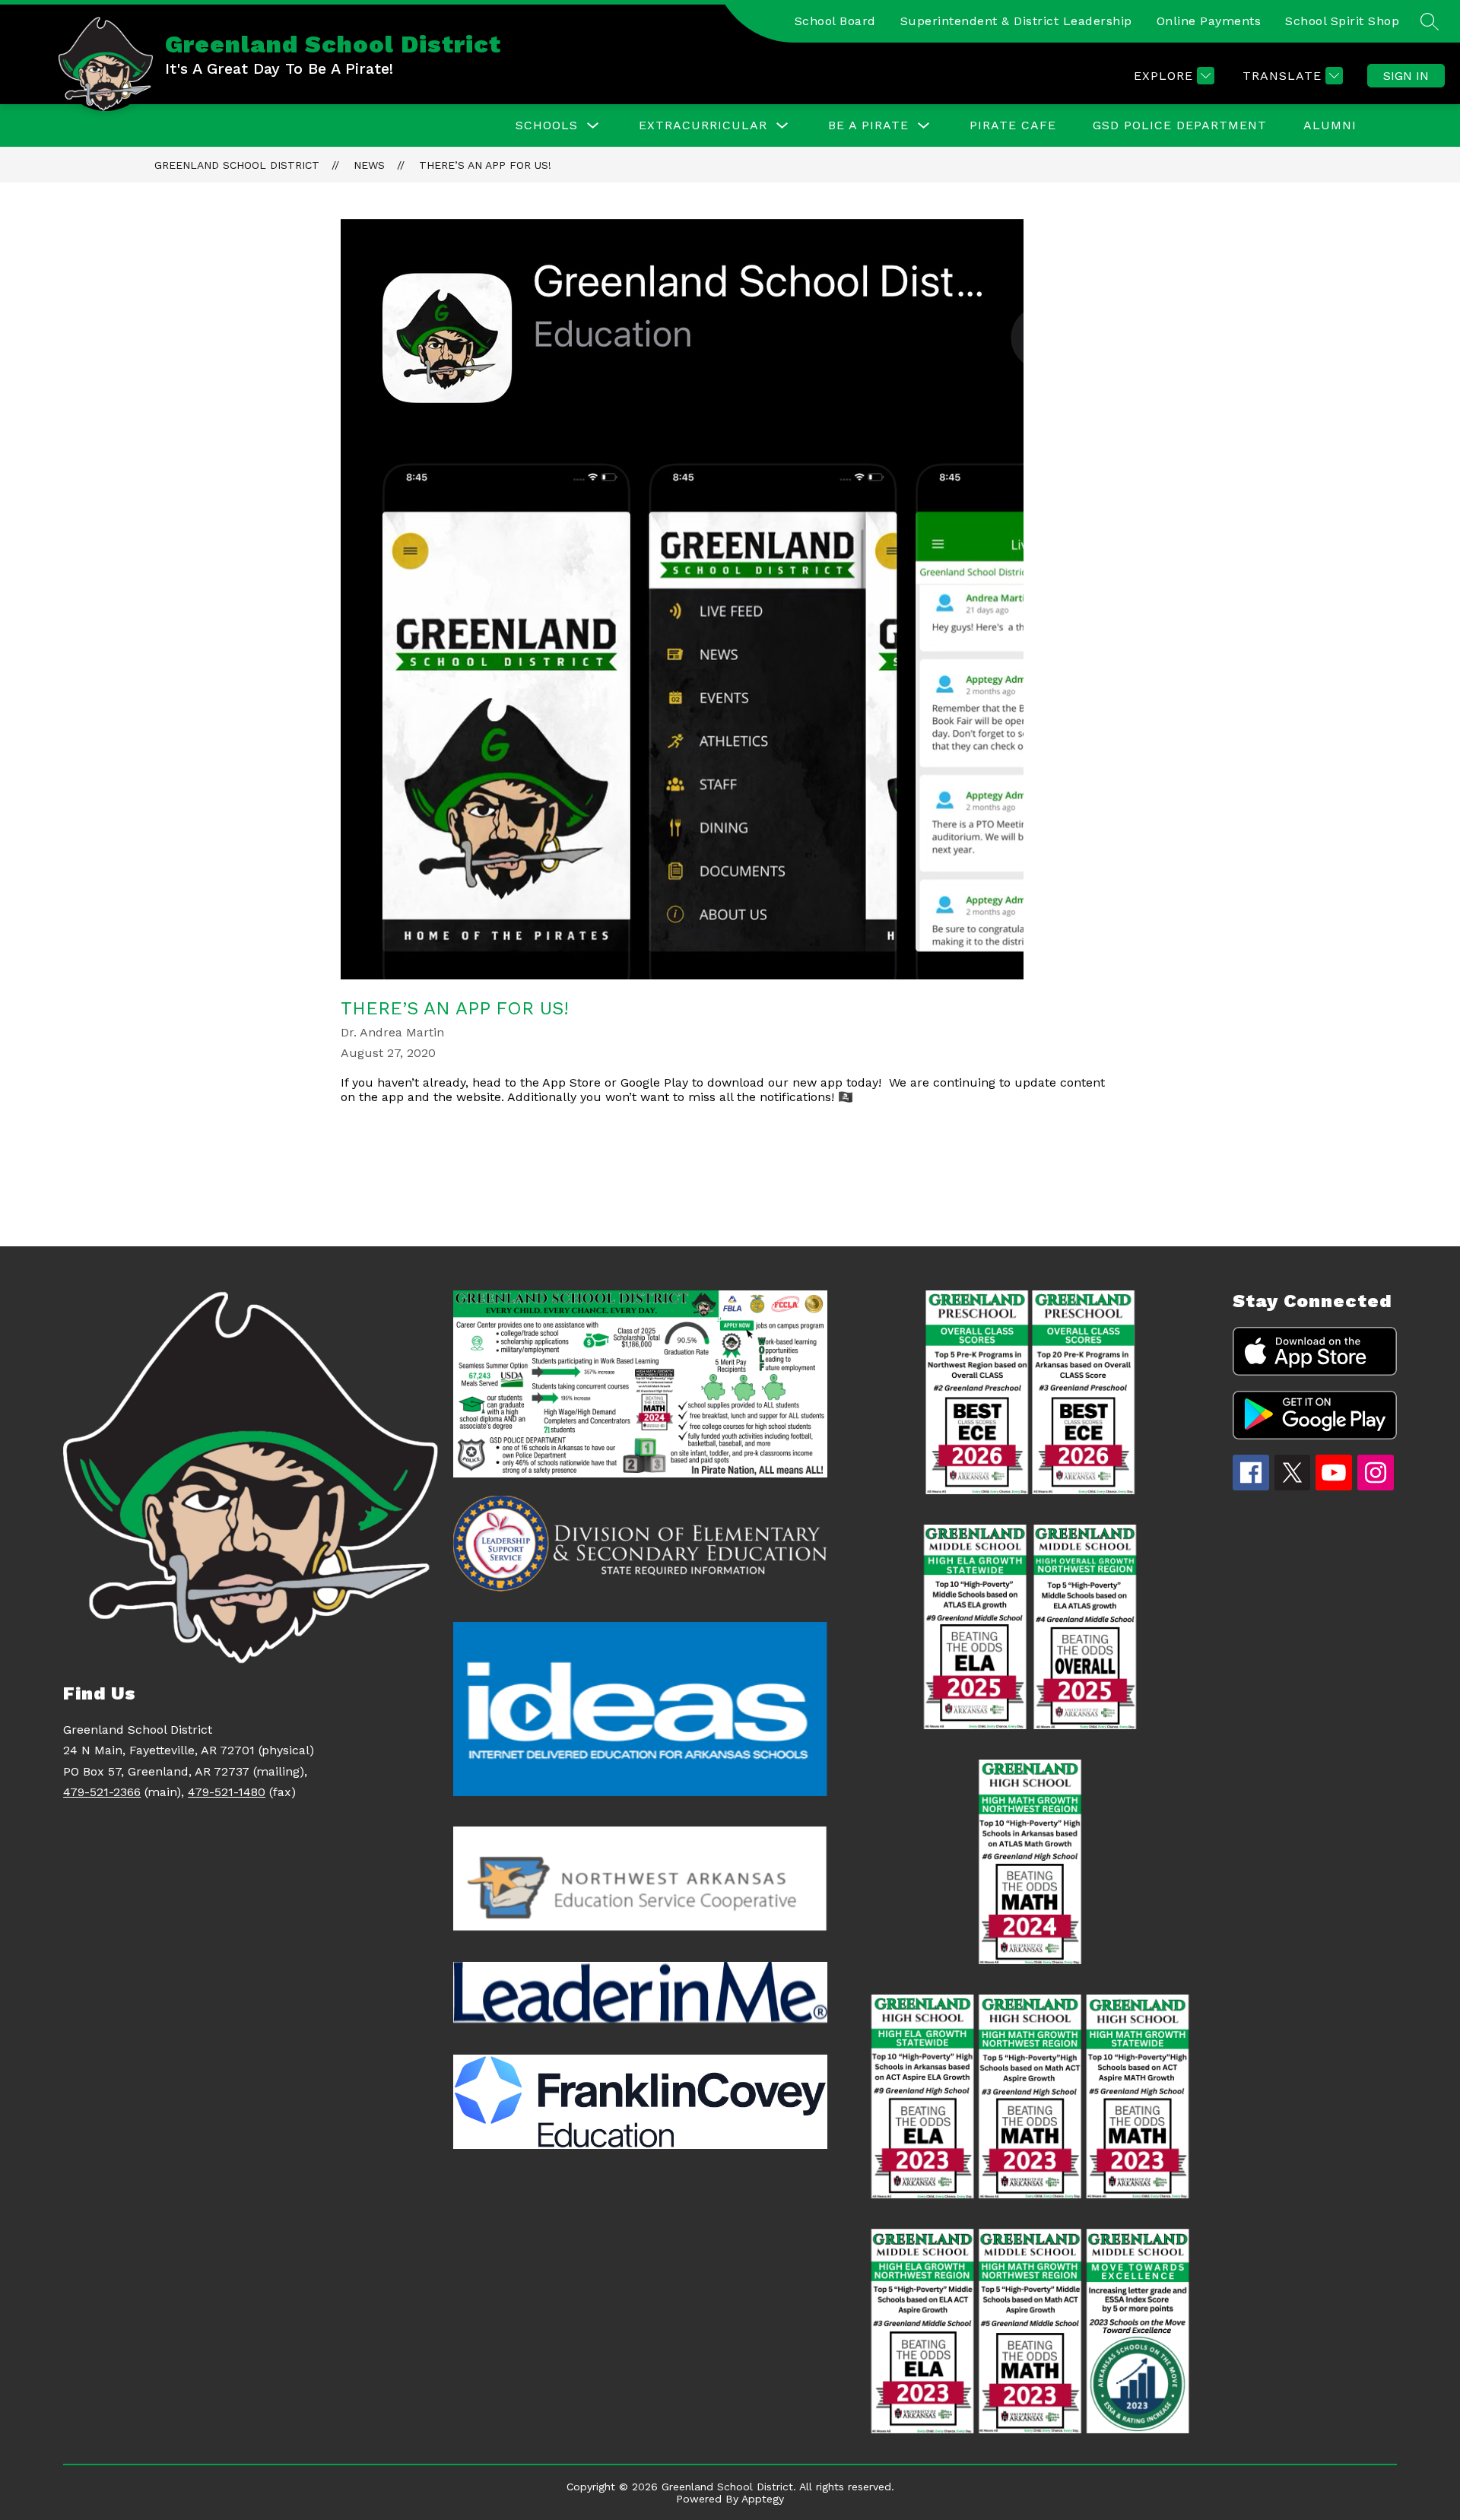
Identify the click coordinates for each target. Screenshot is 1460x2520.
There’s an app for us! (485, 165)
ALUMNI (1330, 125)
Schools (547, 125)
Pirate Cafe (1013, 125)
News (369, 165)
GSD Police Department (1180, 125)
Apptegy (763, 2499)
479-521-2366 (102, 1792)
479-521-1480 (227, 1792)
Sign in (1406, 76)
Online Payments (1209, 21)
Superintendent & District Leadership (1016, 21)
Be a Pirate (868, 125)
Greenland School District (237, 165)
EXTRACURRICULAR (703, 125)
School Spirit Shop (1342, 21)
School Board (835, 21)
